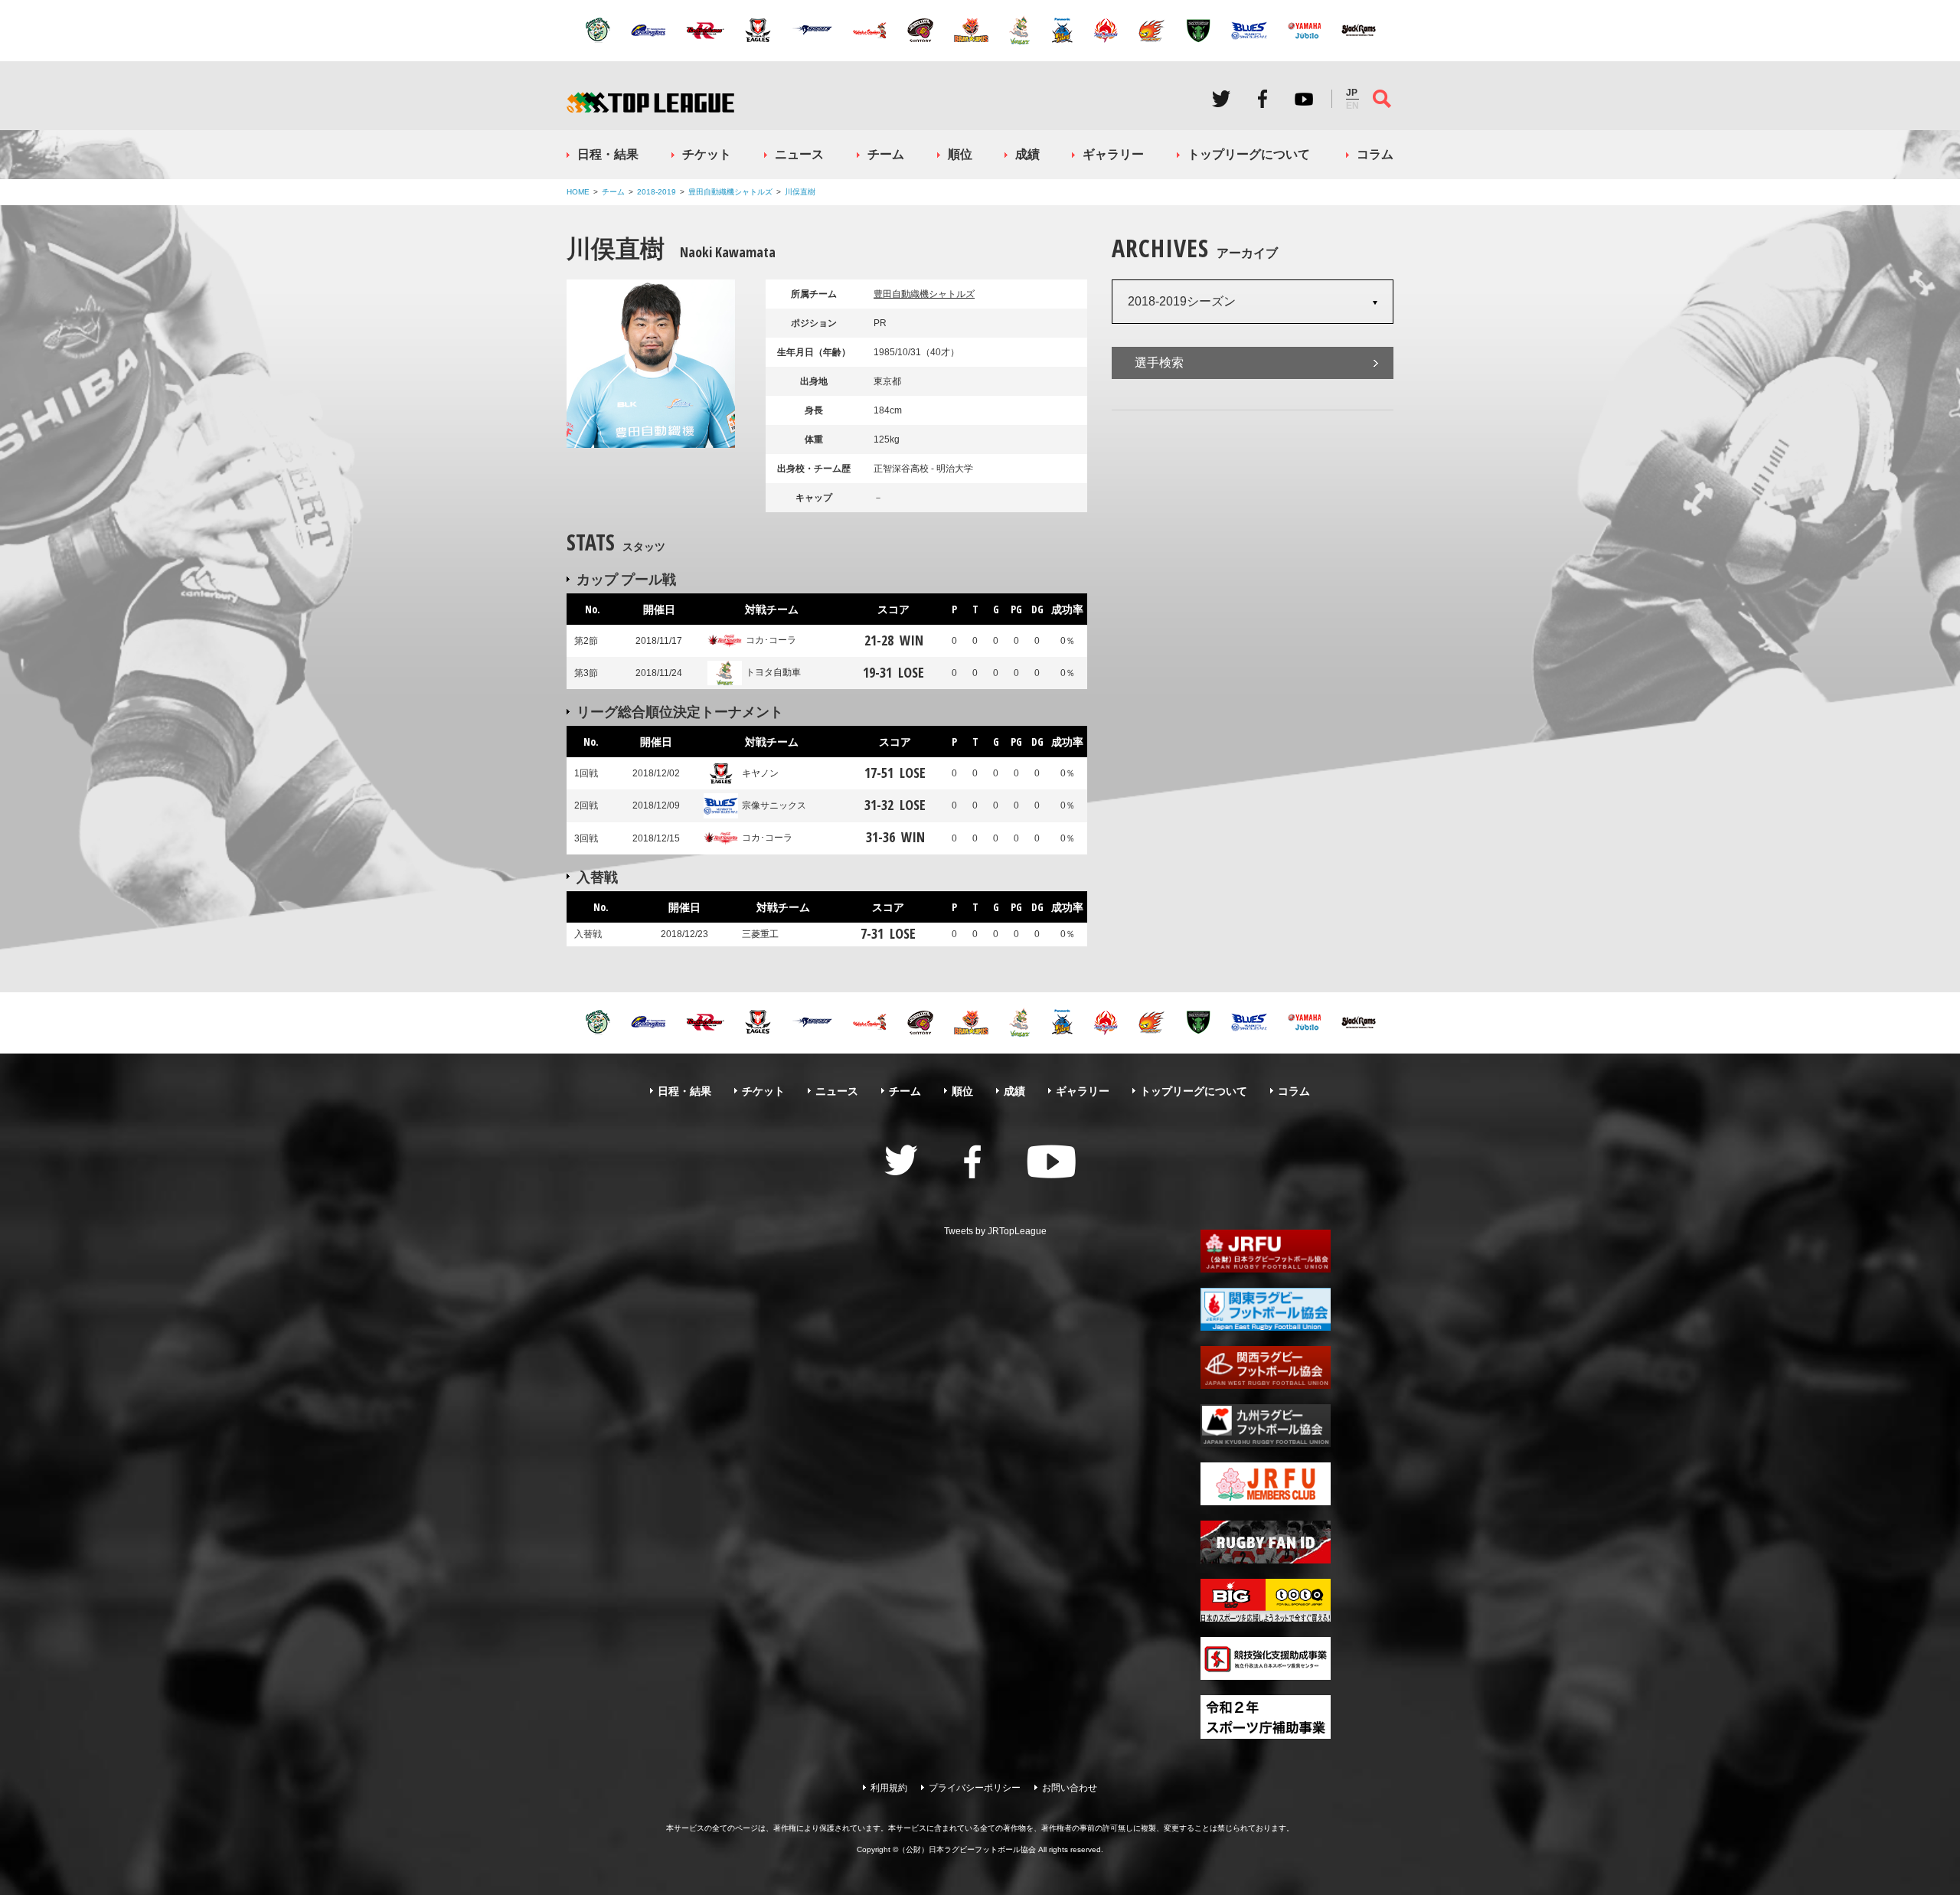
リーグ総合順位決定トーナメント (680, 711)
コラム (1375, 154)
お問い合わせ (1070, 1788)
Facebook (1263, 99)
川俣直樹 (800, 192)
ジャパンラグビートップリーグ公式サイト (650, 102)
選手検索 (1159, 363)
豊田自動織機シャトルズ (730, 192)
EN (1352, 106)
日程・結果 (608, 154)
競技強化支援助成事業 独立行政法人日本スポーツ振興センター (1266, 1658)
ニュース (799, 154)
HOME (578, 192)
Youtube (1304, 99)
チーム (886, 154)
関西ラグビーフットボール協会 (1266, 1367)
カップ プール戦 (626, 579)
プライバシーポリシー (975, 1788)
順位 (960, 154)
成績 (1027, 154)
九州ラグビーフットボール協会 (1266, 1426)
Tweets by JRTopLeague (995, 1231)
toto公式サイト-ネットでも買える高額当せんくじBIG (1266, 1600)
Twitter (1221, 99)
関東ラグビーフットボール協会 (1266, 1309)
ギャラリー (1113, 154)
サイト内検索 (1382, 99)
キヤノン (760, 773)
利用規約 (889, 1788)
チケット (707, 154)
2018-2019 (657, 192)
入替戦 (597, 877)
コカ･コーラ (771, 640)
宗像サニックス (774, 805)
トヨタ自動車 (773, 672)
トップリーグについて (1249, 154)
